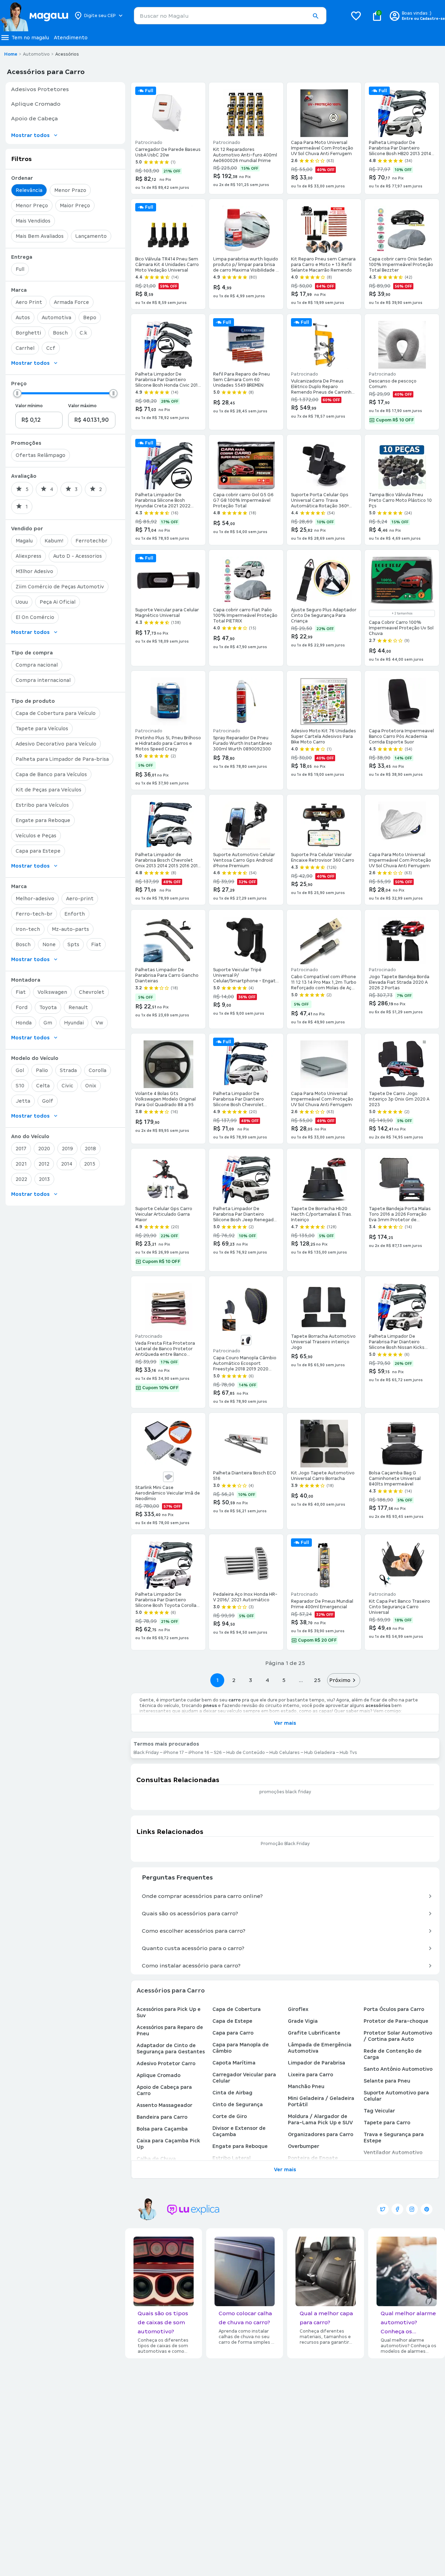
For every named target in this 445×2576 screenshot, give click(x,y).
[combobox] (230, 16)
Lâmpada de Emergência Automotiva (320, 2048)
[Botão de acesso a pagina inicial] (34, 16)
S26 (218, 1753)
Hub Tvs (348, 1753)
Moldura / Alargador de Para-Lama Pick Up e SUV (320, 2119)
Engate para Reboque (240, 2146)
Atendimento (71, 38)
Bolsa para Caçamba (162, 2129)
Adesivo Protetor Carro (166, 2063)
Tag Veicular (379, 2111)
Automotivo (36, 54)
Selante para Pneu (387, 2081)
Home (11, 54)
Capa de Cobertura (237, 2009)
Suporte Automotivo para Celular (396, 2096)
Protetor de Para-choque (396, 2021)
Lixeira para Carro (310, 2075)
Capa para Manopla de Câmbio (241, 2048)
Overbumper (304, 2146)
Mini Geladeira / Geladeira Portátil (321, 2101)
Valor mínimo (29, 406)
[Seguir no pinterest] (427, 2209)
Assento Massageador (164, 2105)
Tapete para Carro (387, 2123)
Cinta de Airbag (232, 2093)
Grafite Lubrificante (314, 2033)
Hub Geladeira (320, 1753)
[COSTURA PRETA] (246, 1340)
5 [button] (284, 1680)
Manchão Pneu (306, 2086)
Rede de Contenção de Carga (393, 2054)
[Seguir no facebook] (397, 2209)
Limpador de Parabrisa (317, 2063)
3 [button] (250, 1680)
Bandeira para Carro (162, 2117)
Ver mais (285, 1723)
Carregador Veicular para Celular (244, 2078)
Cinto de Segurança (238, 2104)
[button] (315, 16)
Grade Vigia (303, 2021)
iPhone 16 (199, 1753)
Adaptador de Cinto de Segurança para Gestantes (171, 2048)
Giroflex (298, 2009)
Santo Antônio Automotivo (398, 2069)
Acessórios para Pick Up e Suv (169, 2012)
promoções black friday (285, 1792)
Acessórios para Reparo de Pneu (170, 2030)
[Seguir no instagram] (412, 2209)
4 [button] (267, 1680)
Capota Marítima (234, 2063)
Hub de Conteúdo (246, 1753)
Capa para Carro (233, 2033)
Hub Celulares (285, 1753)
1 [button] (217, 1680)
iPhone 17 (174, 1753)
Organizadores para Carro (321, 2134)
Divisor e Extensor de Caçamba (239, 2131)
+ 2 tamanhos (402, 613)
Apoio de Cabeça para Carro (164, 2090)
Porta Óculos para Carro (394, 2009)
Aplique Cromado (159, 2075)
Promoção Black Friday (285, 1844)
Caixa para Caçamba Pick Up (168, 2144)
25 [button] (317, 1680)
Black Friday (146, 1753)
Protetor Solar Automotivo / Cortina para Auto (398, 2036)
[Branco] (168, 1477)
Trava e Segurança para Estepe (394, 2138)
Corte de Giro (230, 2116)
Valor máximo (82, 406)
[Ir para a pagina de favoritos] (356, 16)
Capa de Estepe (232, 2021)
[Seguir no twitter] (383, 2209)
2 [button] (234, 1680)
